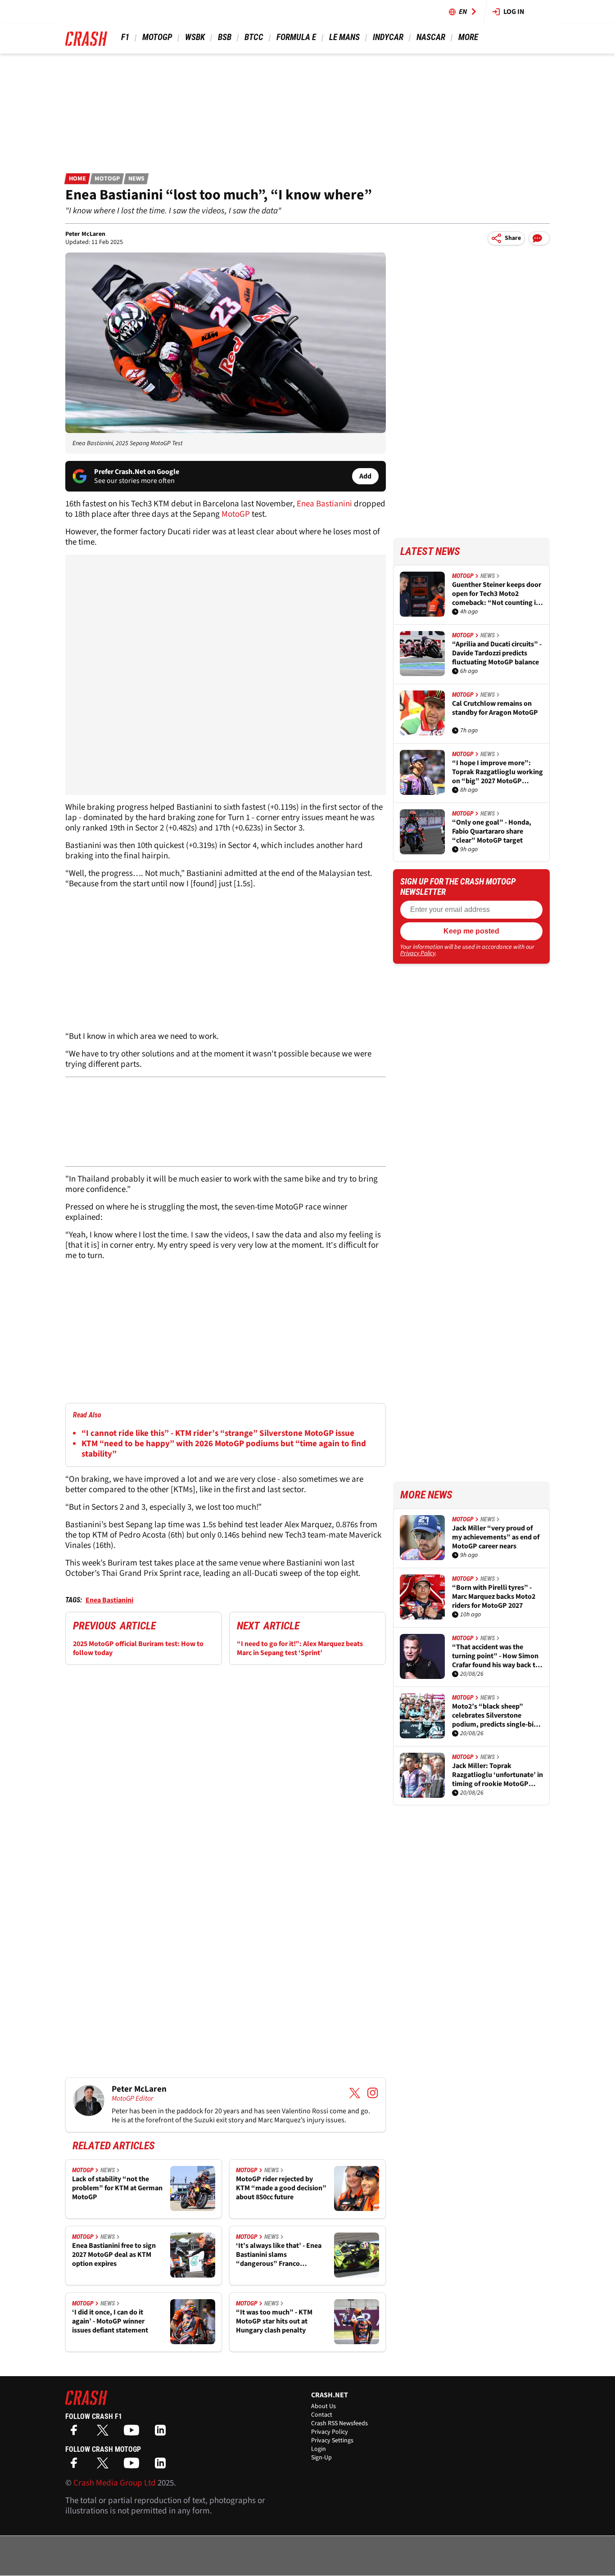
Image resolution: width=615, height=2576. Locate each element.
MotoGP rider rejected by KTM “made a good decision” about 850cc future (281, 2188)
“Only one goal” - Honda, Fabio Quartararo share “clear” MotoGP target (492, 831)
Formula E (296, 37)
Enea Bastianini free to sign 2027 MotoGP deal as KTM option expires (114, 2255)
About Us (323, 2406)
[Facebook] (76, 2433)
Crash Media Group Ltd (115, 2483)
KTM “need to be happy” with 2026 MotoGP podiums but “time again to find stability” (224, 1449)
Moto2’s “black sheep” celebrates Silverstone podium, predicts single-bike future (497, 1715)
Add (365, 476)
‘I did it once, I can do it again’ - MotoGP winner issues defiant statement (110, 2321)
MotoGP (157, 37)
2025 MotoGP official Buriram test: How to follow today (138, 1648)
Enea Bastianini (325, 504)
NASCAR (431, 37)
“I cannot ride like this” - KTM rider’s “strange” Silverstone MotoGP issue (218, 1433)
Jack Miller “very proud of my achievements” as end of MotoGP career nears (496, 1537)
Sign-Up (321, 2458)
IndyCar (388, 37)
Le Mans (344, 37)
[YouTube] (134, 2433)
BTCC (254, 37)
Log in (514, 12)
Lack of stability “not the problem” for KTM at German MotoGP (117, 2188)
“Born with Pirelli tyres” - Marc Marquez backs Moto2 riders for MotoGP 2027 (494, 1597)
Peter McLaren (85, 234)
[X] (105, 2433)
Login (319, 2449)
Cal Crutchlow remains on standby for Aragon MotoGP (495, 708)
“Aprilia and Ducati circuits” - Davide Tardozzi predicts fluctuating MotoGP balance (497, 653)
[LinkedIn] (163, 2433)
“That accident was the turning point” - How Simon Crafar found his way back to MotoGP (496, 1656)
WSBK (195, 37)
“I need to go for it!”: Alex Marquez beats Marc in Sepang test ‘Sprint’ (300, 1648)
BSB (225, 37)
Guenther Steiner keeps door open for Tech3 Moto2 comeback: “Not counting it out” (497, 594)
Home (77, 179)
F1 (125, 37)
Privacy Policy (418, 953)
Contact (322, 2415)
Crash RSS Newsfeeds (339, 2423)
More (468, 37)
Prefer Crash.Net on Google (137, 472)
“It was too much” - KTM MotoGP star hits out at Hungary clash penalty (274, 2321)
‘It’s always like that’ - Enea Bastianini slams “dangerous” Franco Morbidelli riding (279, 2255)
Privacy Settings (332, 2441)
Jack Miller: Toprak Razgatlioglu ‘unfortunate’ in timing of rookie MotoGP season (497, 1775)
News (136, 179)
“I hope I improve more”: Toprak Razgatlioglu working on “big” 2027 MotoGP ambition (497, 772)
